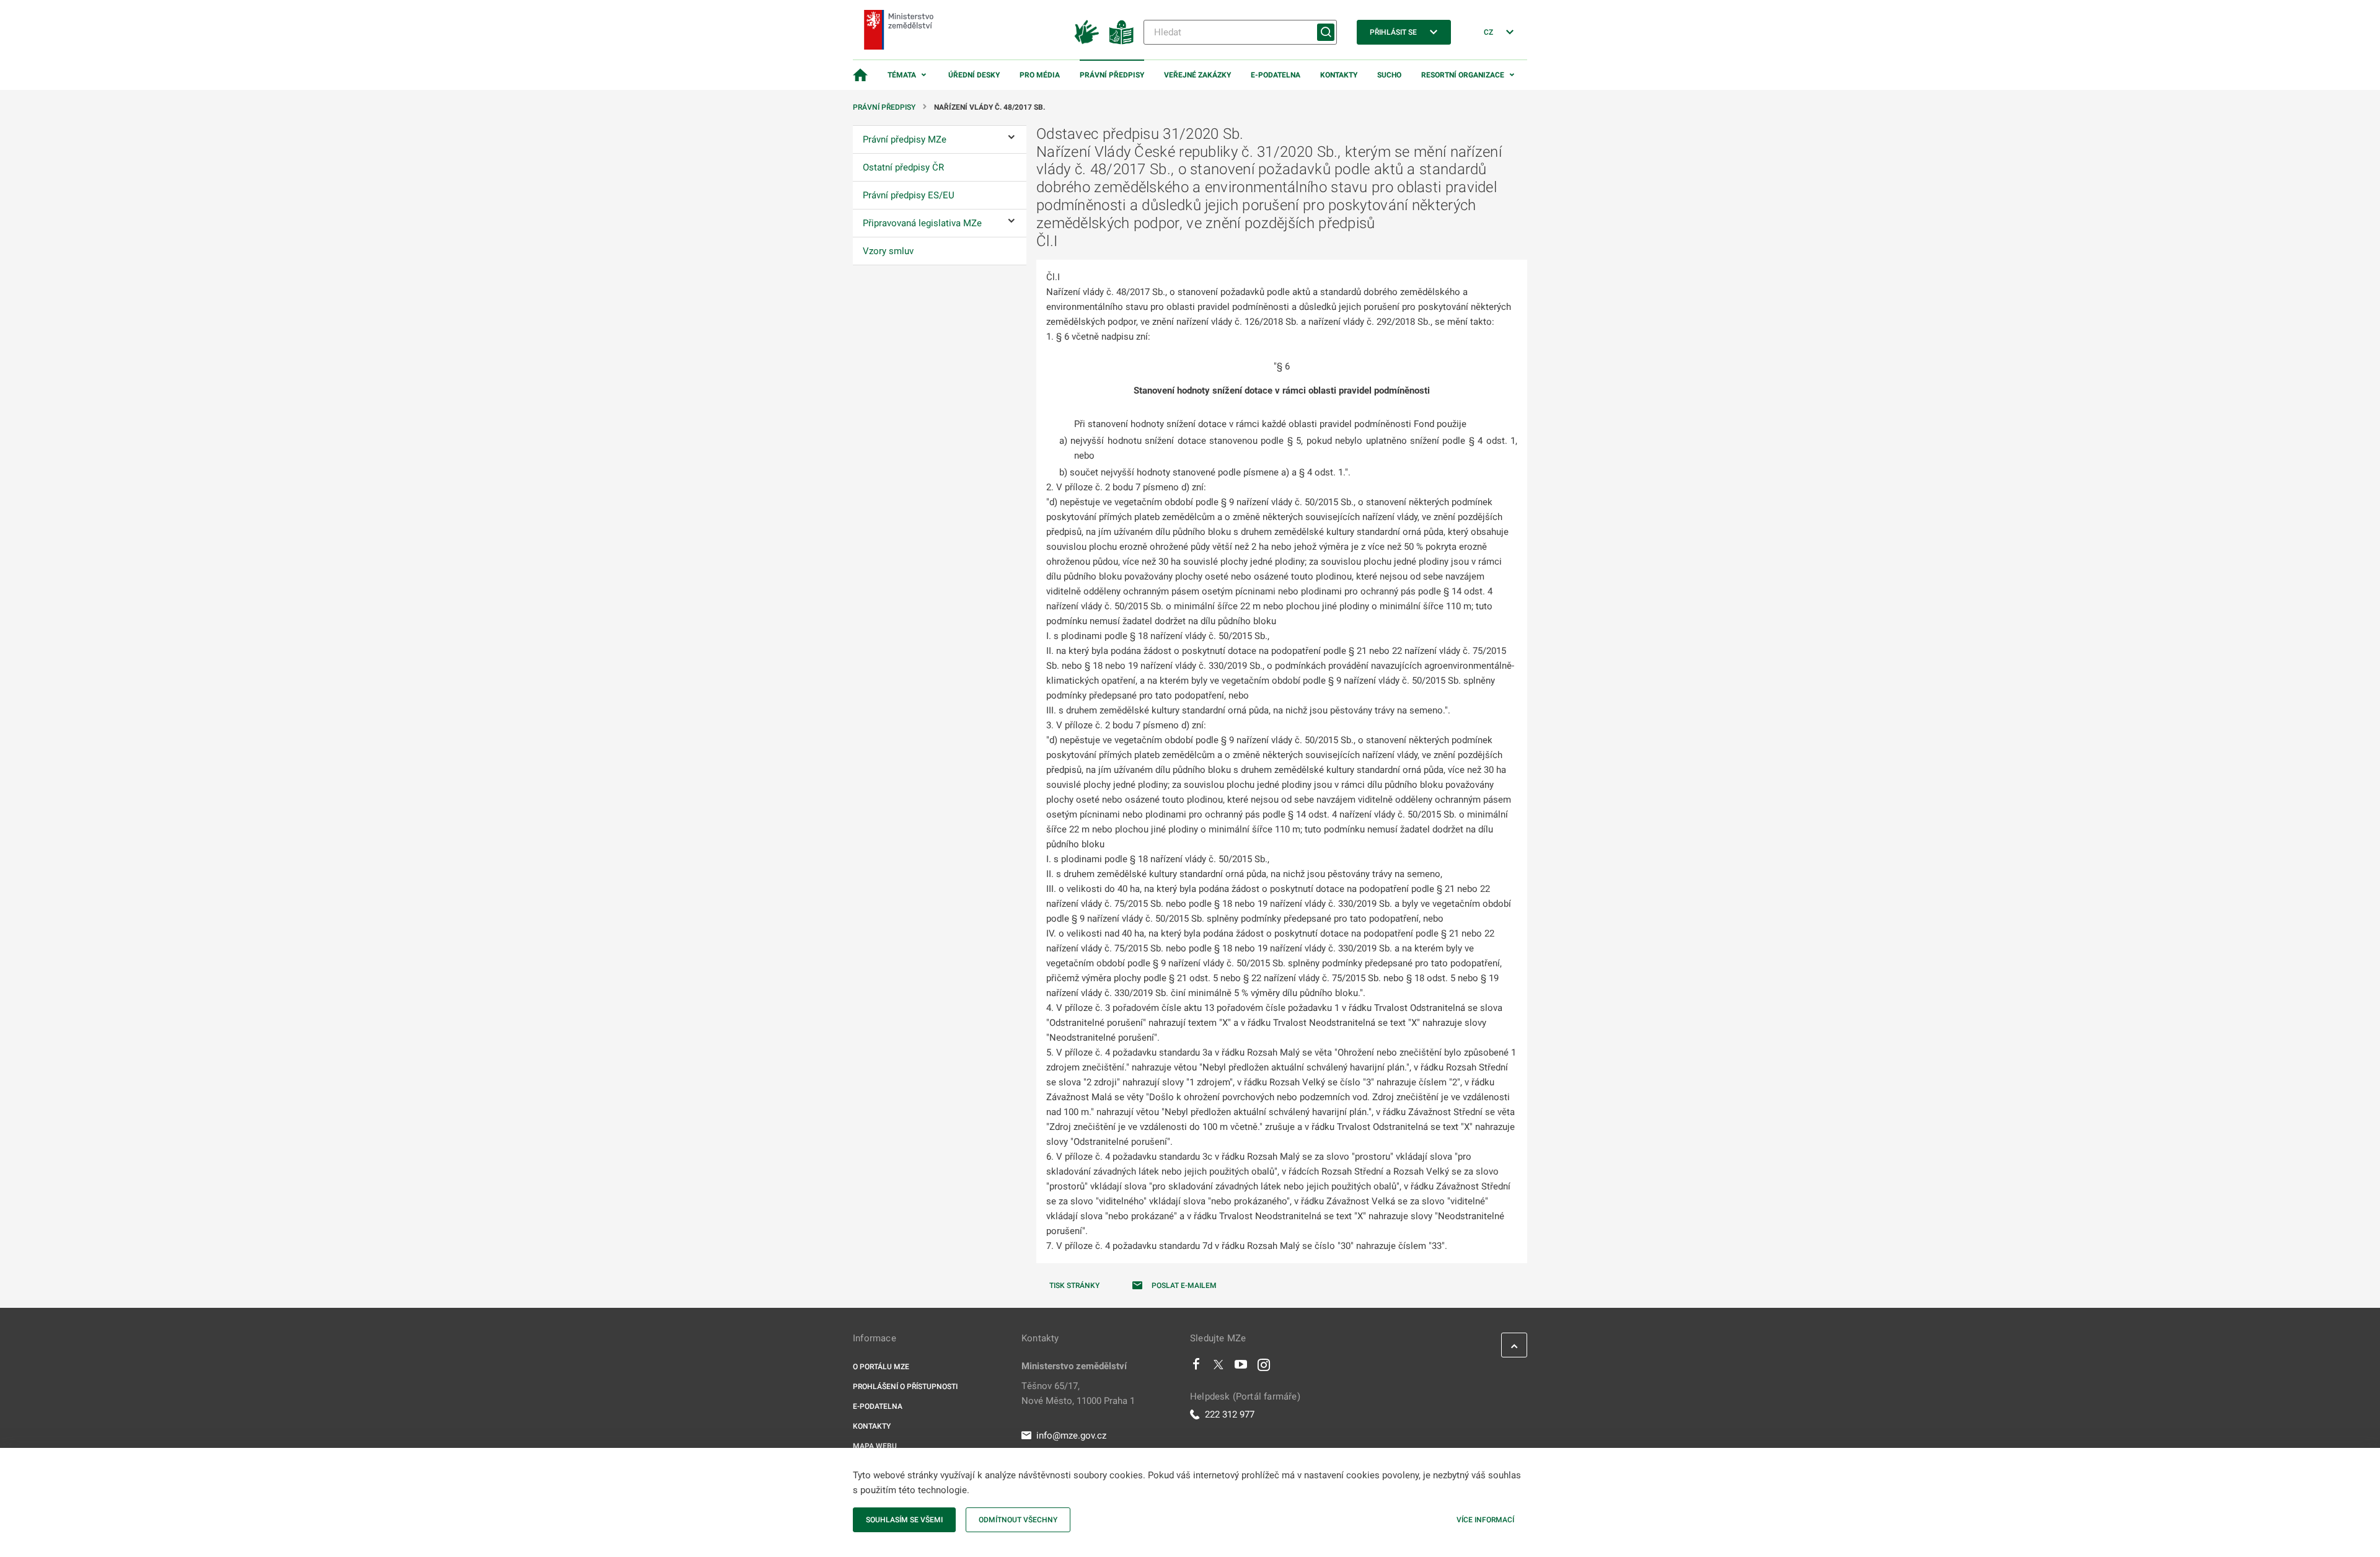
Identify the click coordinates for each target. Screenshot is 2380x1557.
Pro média (1040, 75)
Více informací (1485, 1520)
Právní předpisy (1112, 75)
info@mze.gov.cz (1071, 1436)
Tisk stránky (1074, 1286)
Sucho (1389, 75)
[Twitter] (1219, 1367)
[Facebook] (1196, 1367)
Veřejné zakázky (1197, 75)
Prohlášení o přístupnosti (905, 1387)
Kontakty (1339, 75)
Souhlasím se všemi (904, 1520)
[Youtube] (1241, 1367)
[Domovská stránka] (860, 75)
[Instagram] (1264, 1367)
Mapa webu (875, 1446)
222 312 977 (1230, 1414)
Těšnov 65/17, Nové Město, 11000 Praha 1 (1078, 1393)
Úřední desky (974, 75)
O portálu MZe (881, 1367)
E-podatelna (1276, 75)
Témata (902, 75)
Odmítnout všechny (1018, 1520)
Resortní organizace (1463, 75)
